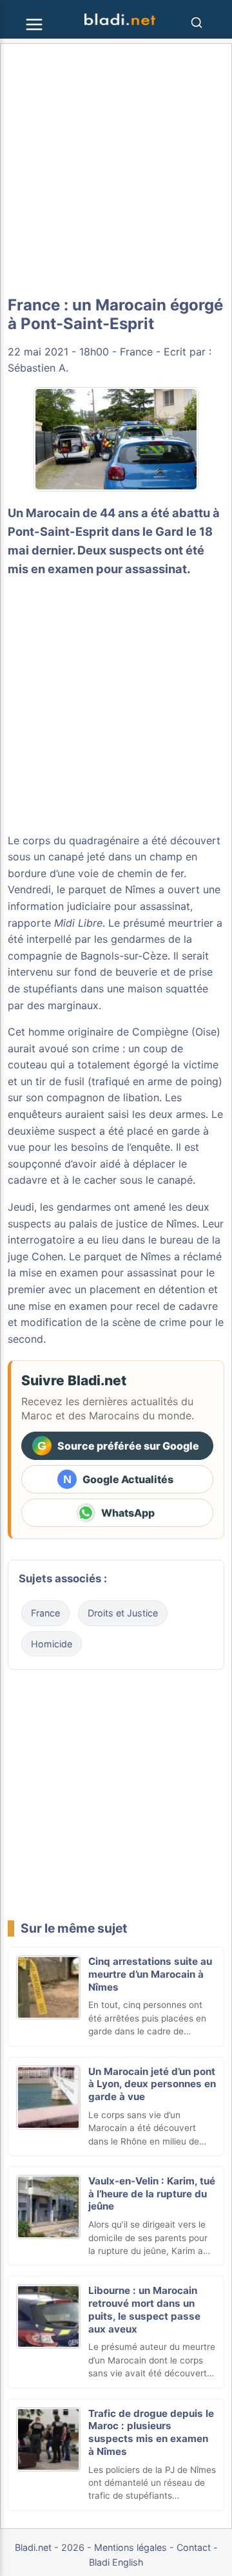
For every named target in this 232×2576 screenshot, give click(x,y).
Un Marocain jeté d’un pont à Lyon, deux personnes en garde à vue (152, 2084)
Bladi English (116, 2562)
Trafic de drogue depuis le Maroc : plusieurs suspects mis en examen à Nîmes (151, 2432)
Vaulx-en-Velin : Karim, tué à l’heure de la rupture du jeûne (152, 2194)
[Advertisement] (116, 170)
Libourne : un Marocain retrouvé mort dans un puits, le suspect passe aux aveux (144, 2309)
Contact (194, 2547)
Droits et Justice (123, 1613)
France (136, 352)
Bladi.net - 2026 (50, 2547)
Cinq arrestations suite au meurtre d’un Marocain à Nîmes (150, 1974)
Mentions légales (130, 2547)
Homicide (52, 1644)
